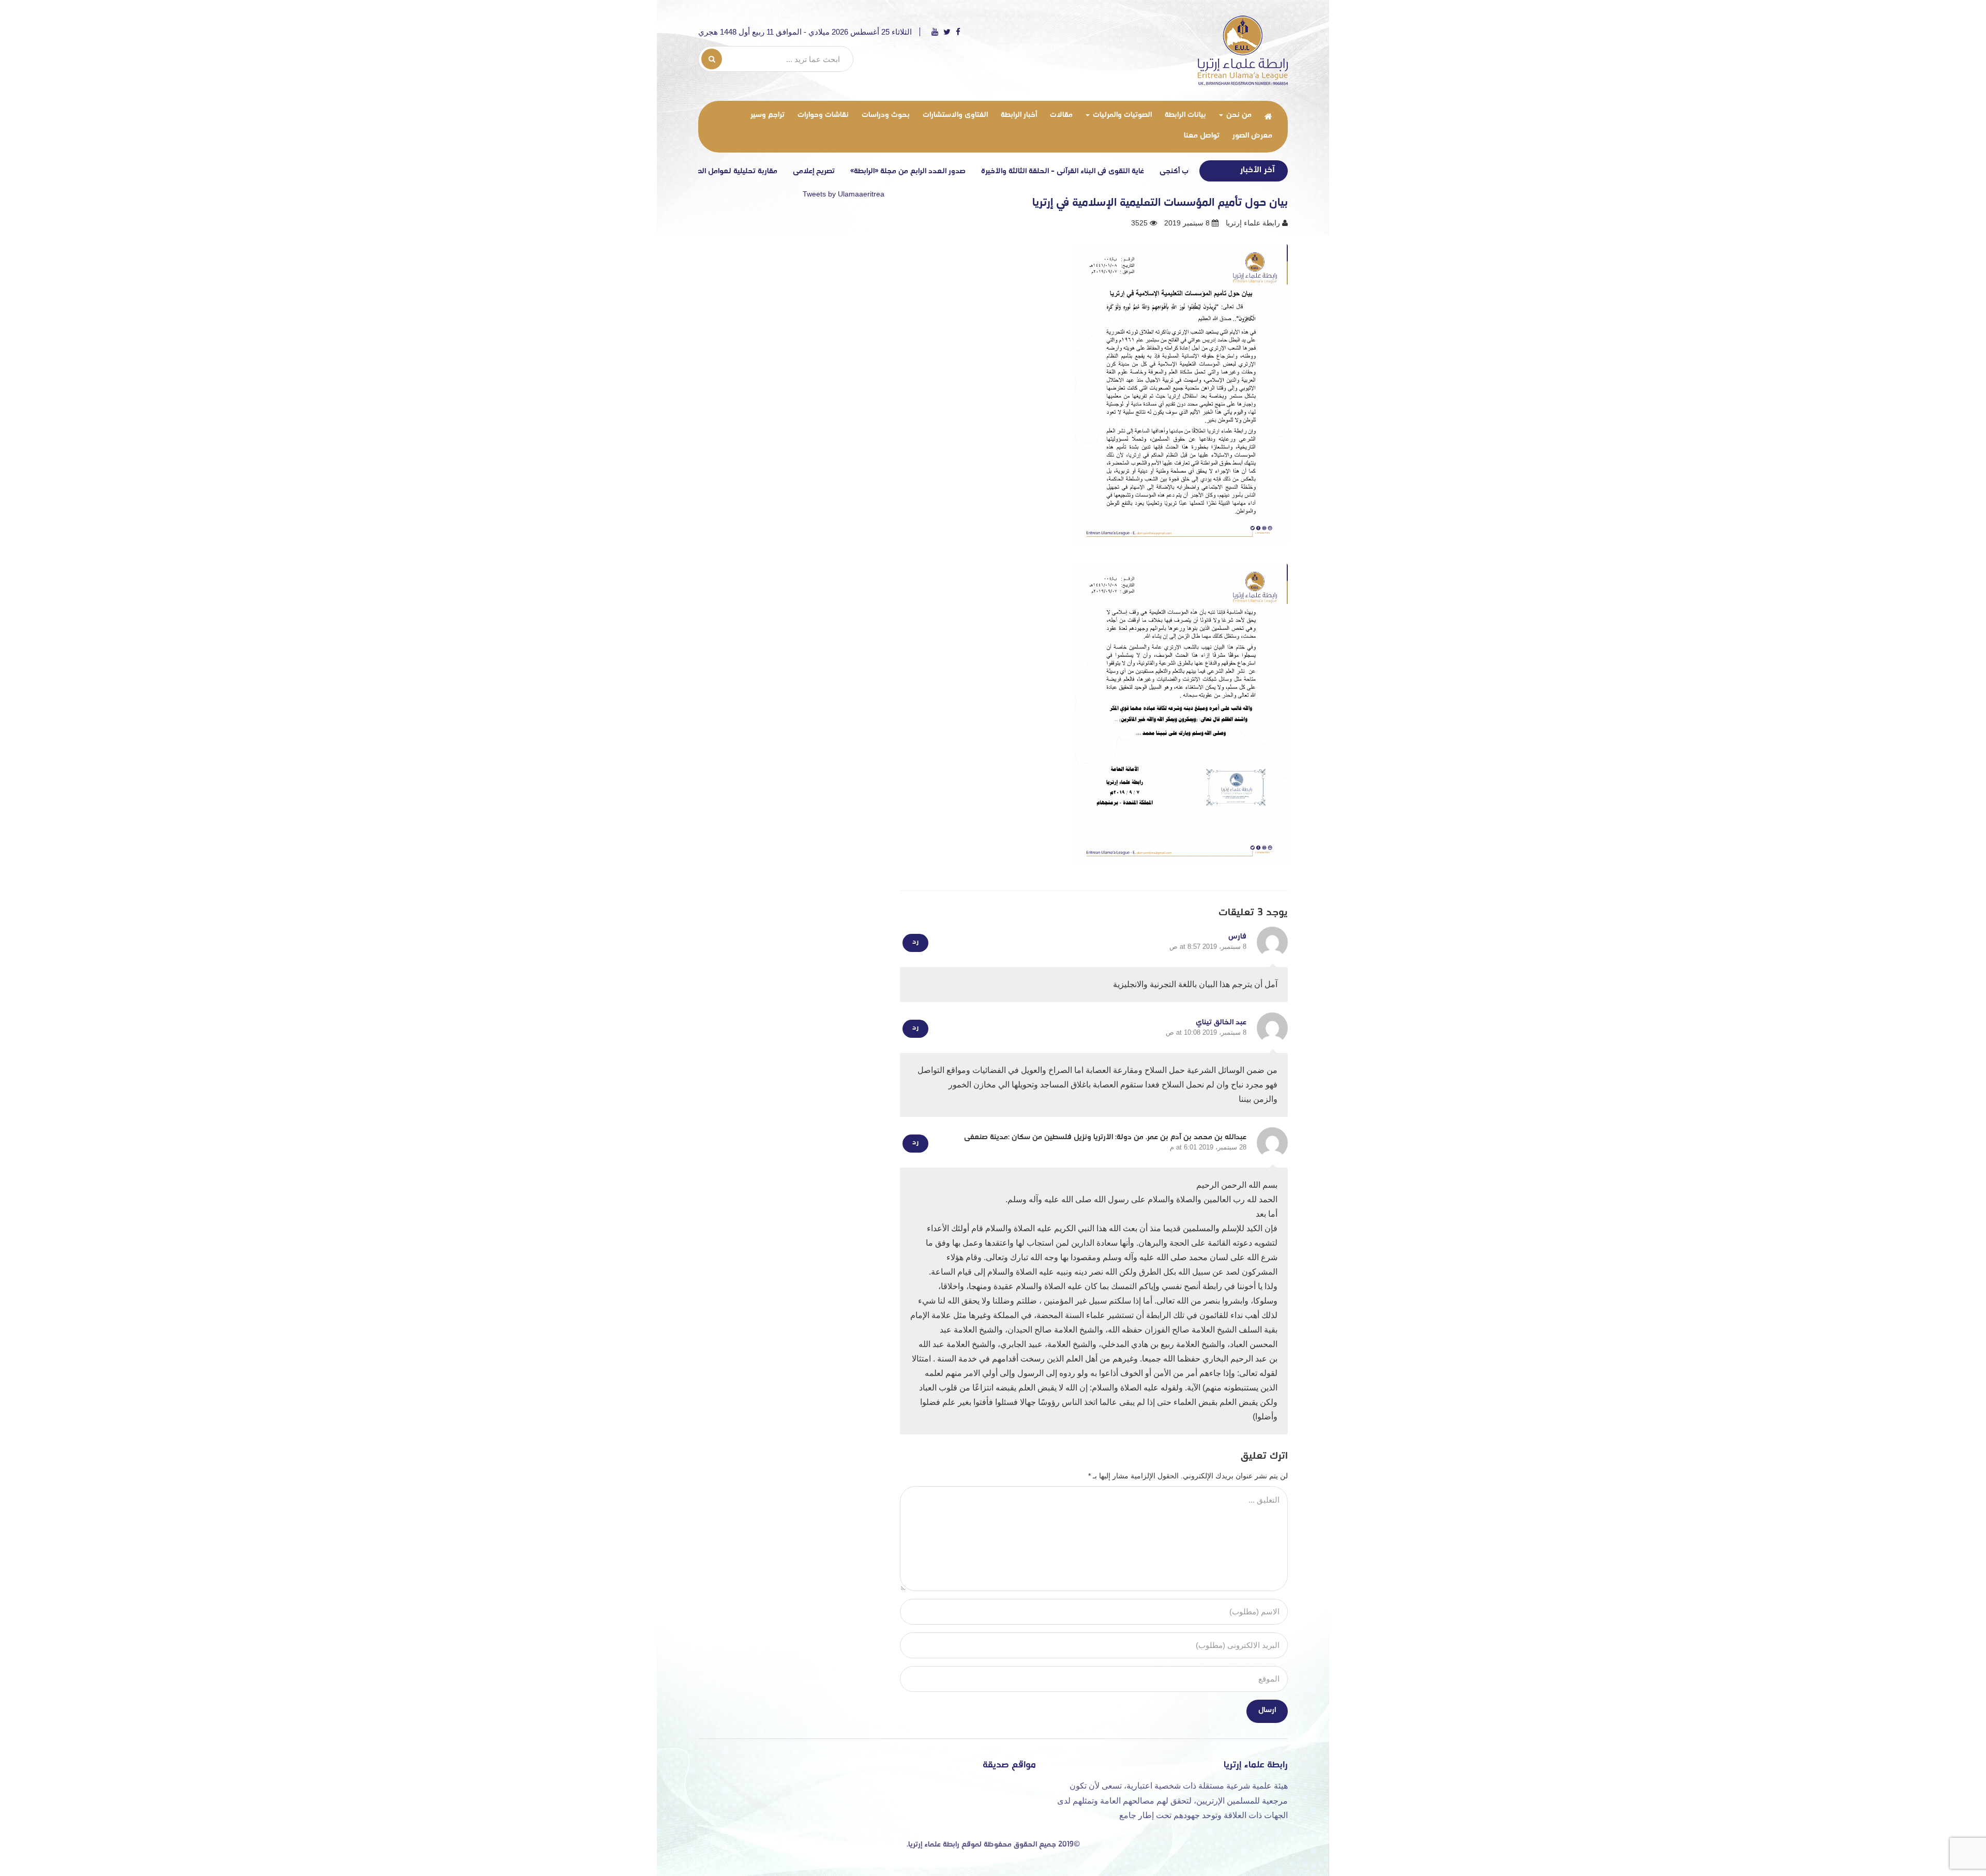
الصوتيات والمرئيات (1121, 115)
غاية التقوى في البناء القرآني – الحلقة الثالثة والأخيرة (1148, 171)
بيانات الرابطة (1185, 115)
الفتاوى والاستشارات (955, 115)
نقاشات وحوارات (823, 115)
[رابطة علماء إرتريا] (1243, 50)
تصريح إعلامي (900, 171)
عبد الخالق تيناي (1221, 1023)
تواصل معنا (1202, 136)
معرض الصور (1252, 136)
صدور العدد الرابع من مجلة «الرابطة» (994, 171)
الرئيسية (1268, 116)
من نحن (1238, 115)
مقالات (1061, 115)
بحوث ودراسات (886, 115)
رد (915, 942)
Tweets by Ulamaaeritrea (844, 194)
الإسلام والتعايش (705, 171)
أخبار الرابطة (1019, 115)
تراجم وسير (768, 115)
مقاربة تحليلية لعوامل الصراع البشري (806, 171)
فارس (1237, 937)
